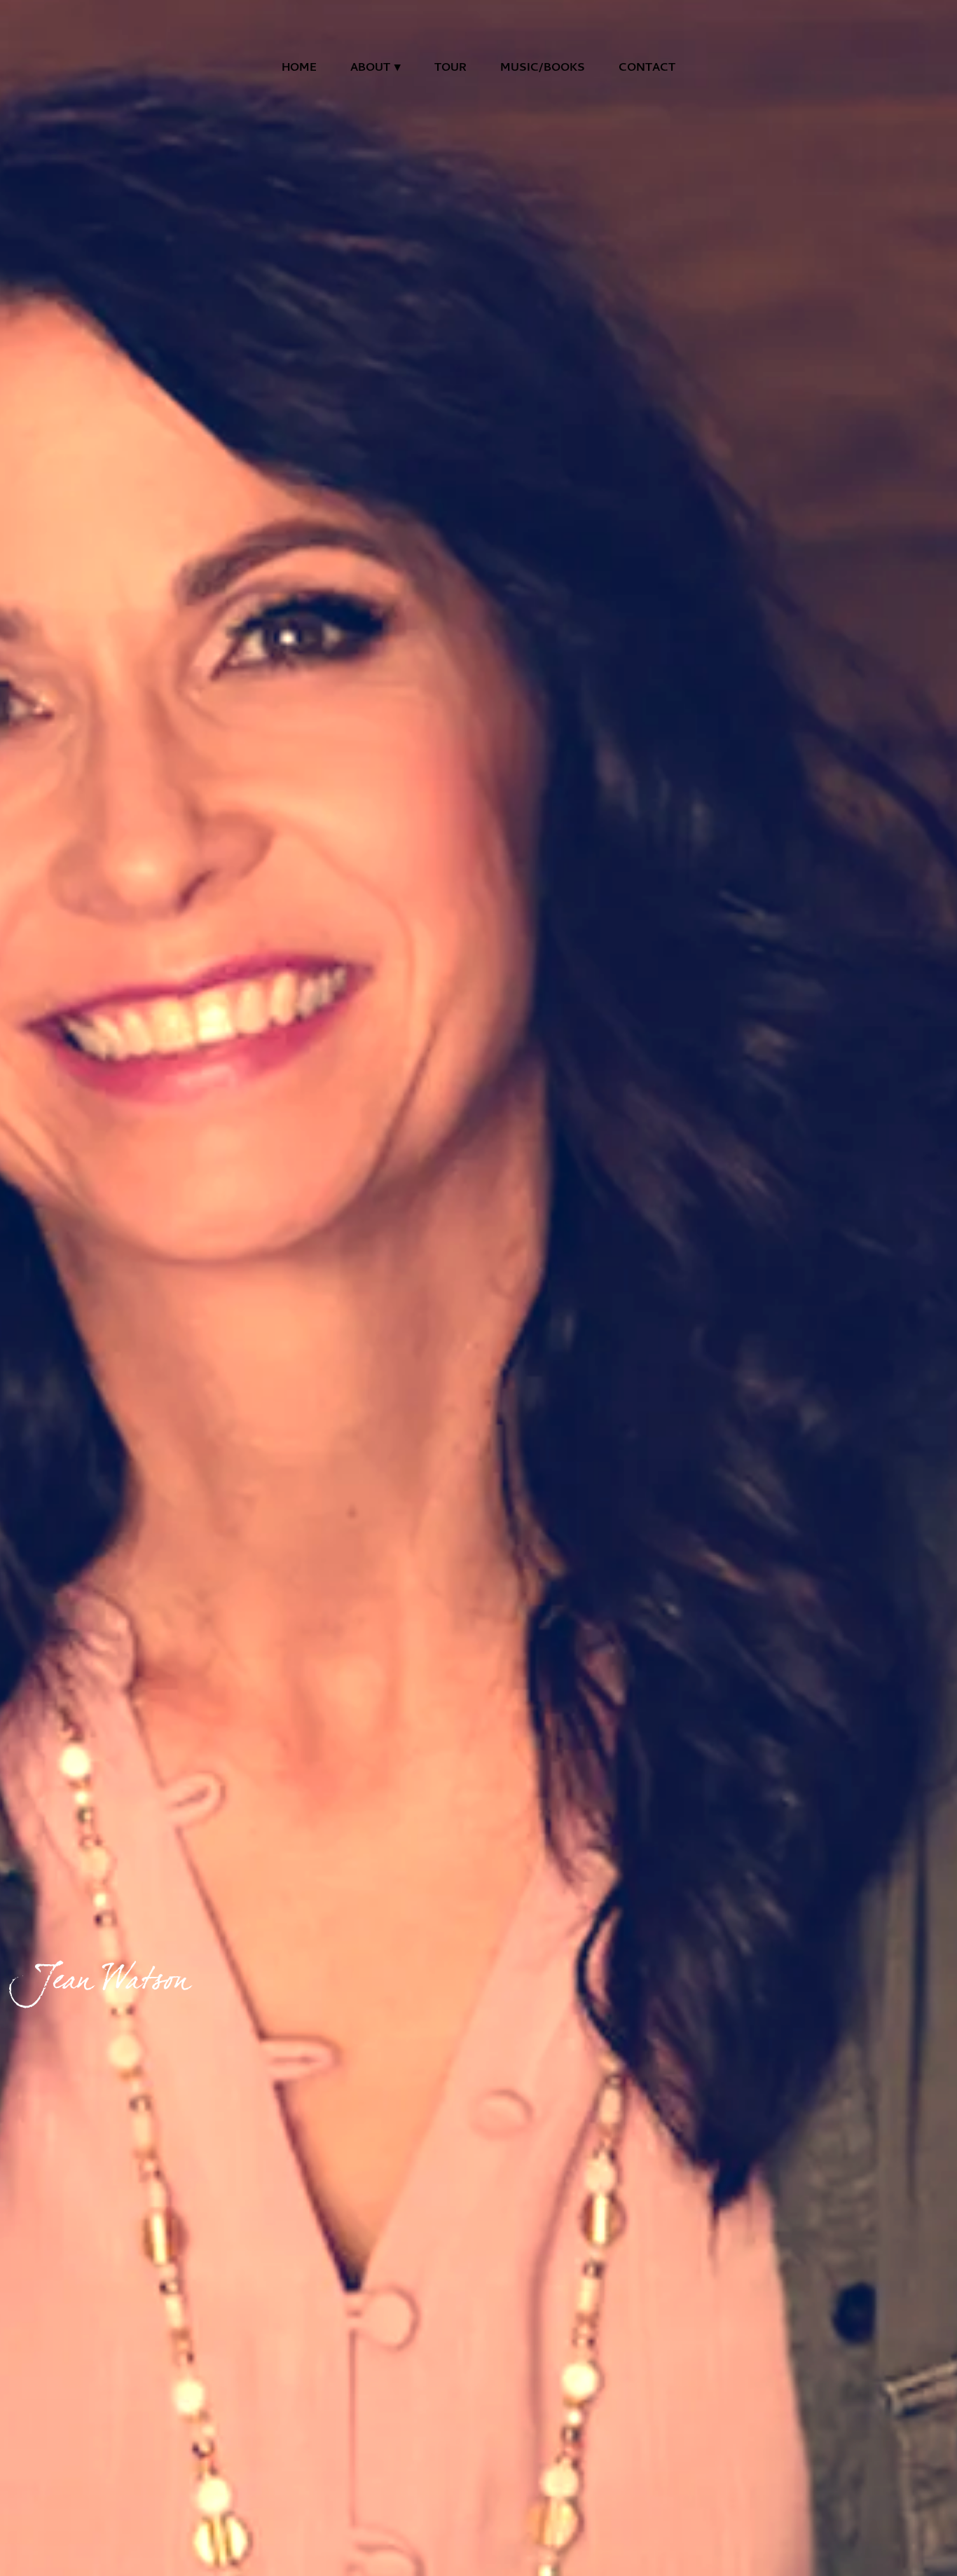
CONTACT (647, 69)
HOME (299, 69)
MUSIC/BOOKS (543, 69)
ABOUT (370, 69)
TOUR (450, 69)
